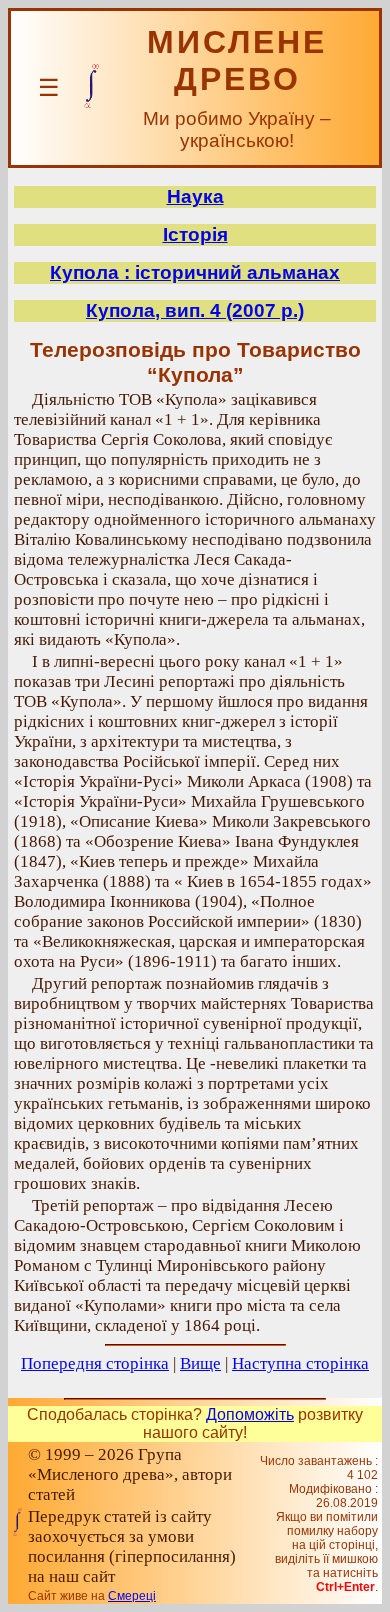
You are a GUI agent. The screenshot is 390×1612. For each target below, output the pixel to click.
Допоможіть (250, 1414)
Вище (200, 1363)
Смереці (132, 1596)
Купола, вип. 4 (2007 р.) (195, 310)
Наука (195, 196)
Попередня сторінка (95, 1363)
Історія (195, 234)
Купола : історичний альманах (195, 272)
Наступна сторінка (300, 1363)
